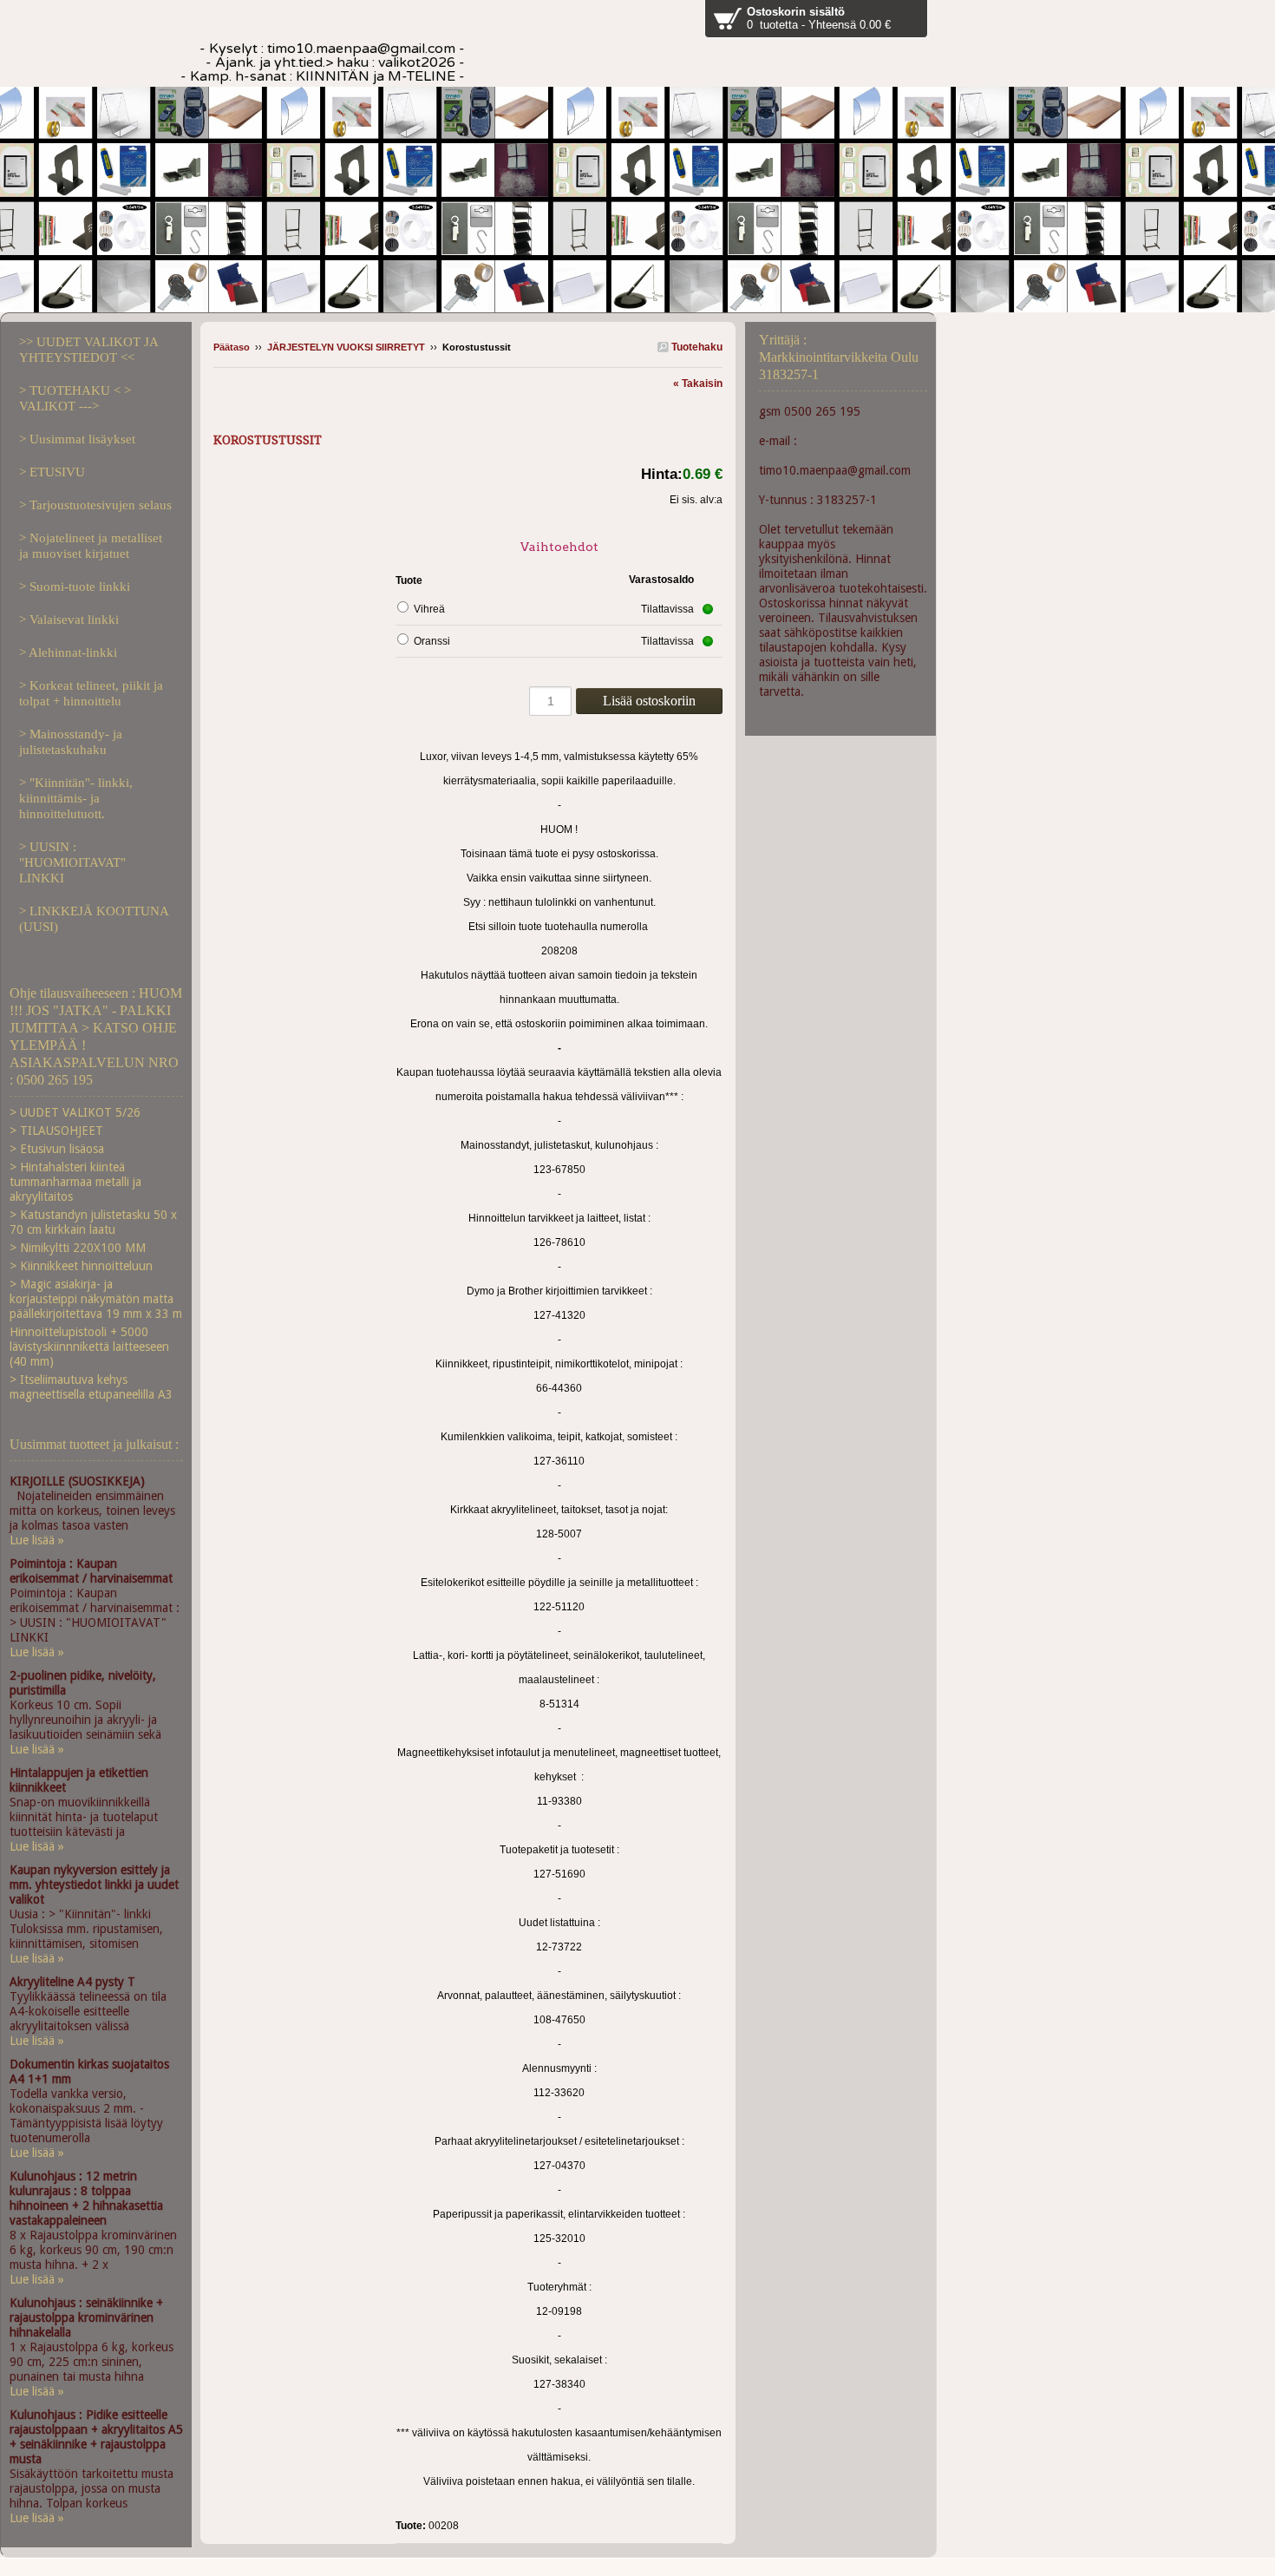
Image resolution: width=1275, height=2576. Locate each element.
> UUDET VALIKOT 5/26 (75, 1112)
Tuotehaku (696, 347)
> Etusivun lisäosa (57, 1149)
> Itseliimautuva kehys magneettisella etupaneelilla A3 (91, 1387)
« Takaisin (698, 383)
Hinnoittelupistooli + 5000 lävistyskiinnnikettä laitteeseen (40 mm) (89, 1347)
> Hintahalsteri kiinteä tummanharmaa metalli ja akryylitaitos (75, 1182)
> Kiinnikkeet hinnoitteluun (81, 1266)
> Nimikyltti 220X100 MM (78, 1248)
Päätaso (232, 347)
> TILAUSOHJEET (56, 1131)
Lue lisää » (37, 1540)
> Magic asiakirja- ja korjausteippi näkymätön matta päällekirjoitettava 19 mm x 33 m (96, 1299)
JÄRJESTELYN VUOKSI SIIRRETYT (346, 347)
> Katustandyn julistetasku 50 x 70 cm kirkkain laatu (93, 1222)
